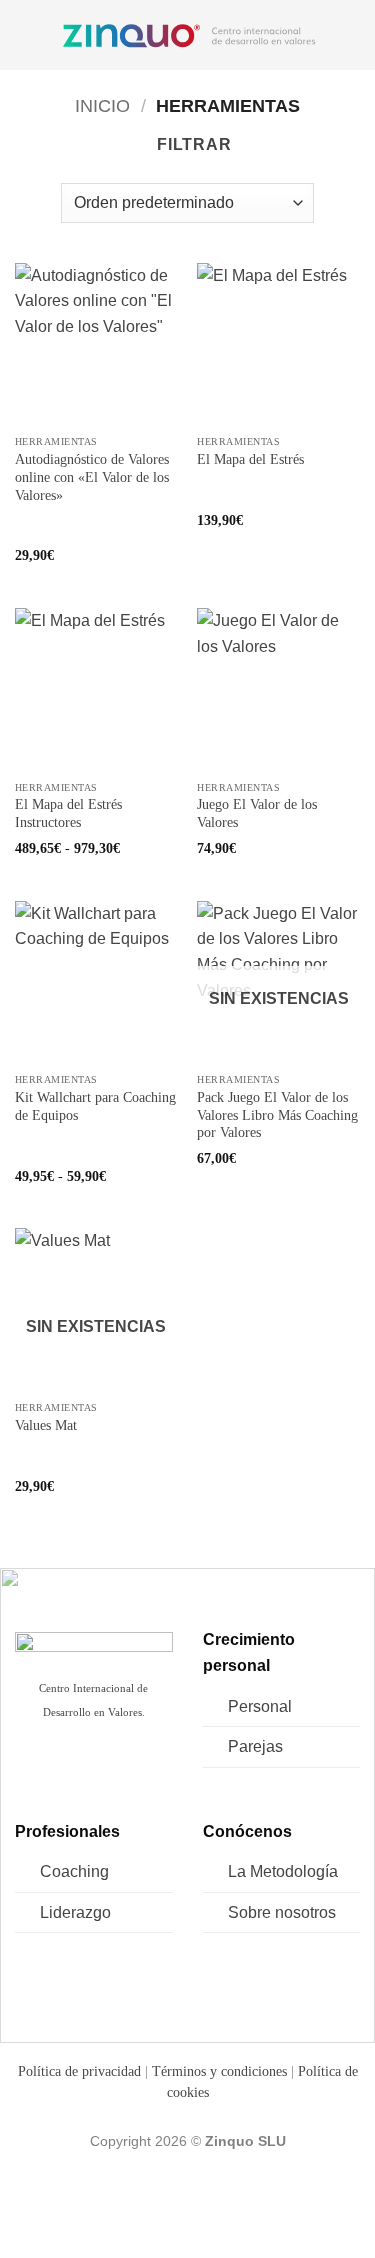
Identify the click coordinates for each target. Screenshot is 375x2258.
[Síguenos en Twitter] (93, 1769)
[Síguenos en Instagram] (62, 1769)
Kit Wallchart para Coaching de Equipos (95, 1106)
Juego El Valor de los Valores (257, 813)
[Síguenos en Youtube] (156, 1769)
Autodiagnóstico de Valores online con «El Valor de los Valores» (92, 477)
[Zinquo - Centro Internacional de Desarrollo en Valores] (189, 35)
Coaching (74, 1871)
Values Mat (46, 1425)
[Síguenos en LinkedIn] (125, 1769)
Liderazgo (75, 1912)
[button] (27, 34)
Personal (260, 1706)
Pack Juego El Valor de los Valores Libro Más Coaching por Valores (277, 1115)
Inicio (102, 105)
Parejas (255, 1746)
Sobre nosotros (282, 1912)
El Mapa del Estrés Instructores (68, 813)
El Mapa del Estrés (250, 459)
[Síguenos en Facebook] (31, 1769)
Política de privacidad (79, 2071)
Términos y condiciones (219, 2071)
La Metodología (283, 1871)
